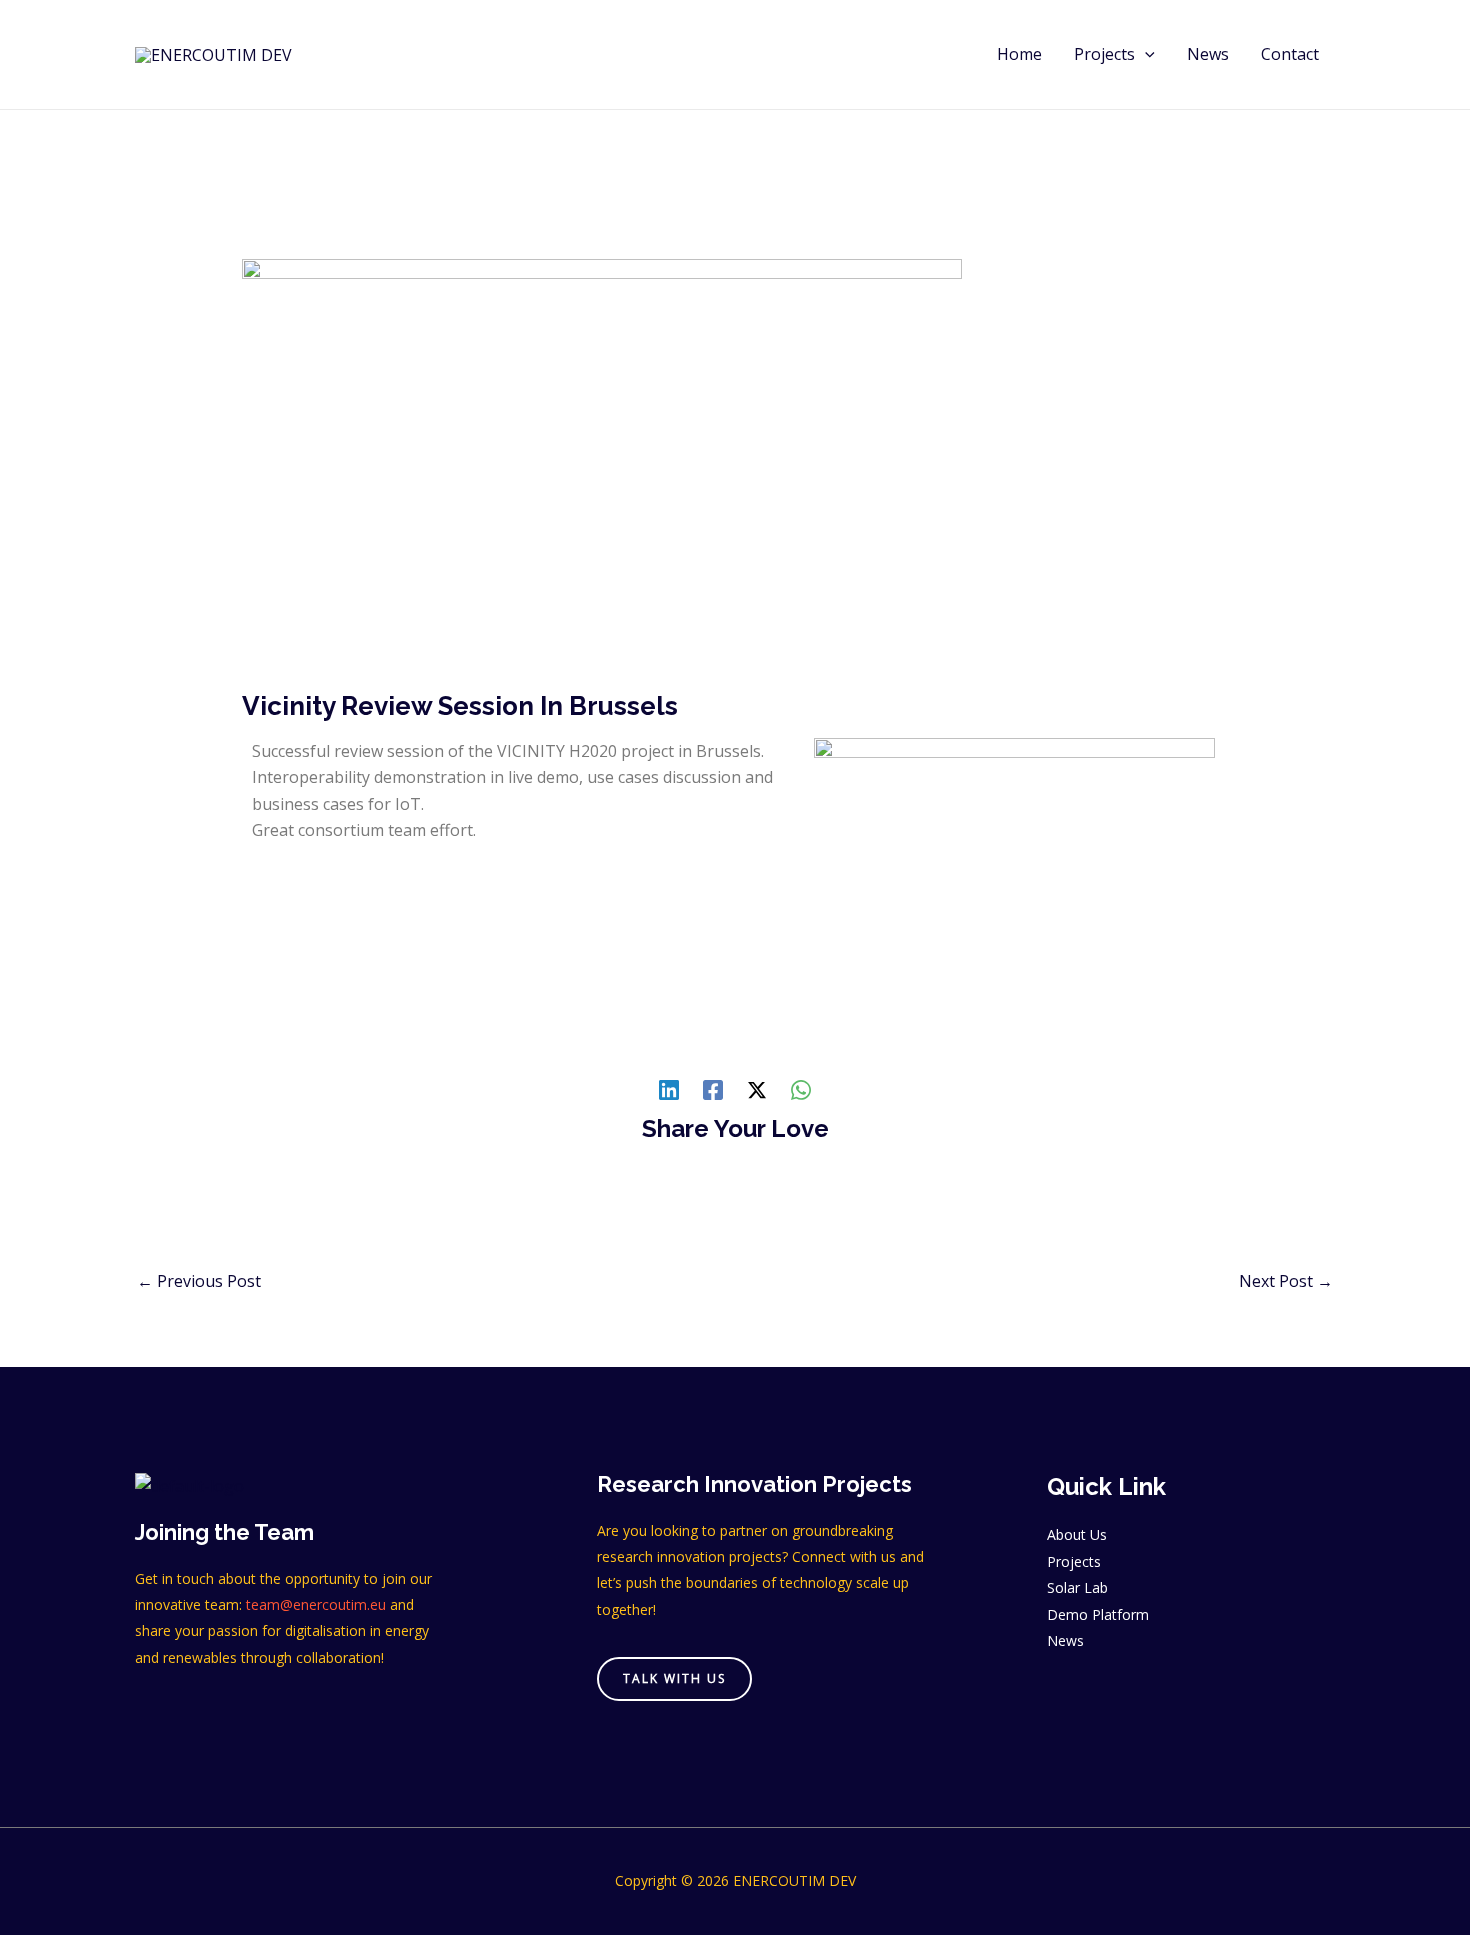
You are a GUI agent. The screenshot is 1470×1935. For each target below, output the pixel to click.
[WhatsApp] (801, 1088)
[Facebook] (713, 1088)
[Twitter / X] (757, 1088)
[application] (1145, 54)
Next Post (1286, 1281)
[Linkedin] (669, 1088)
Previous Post (199, 1281)
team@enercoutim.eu (316, 1604)
